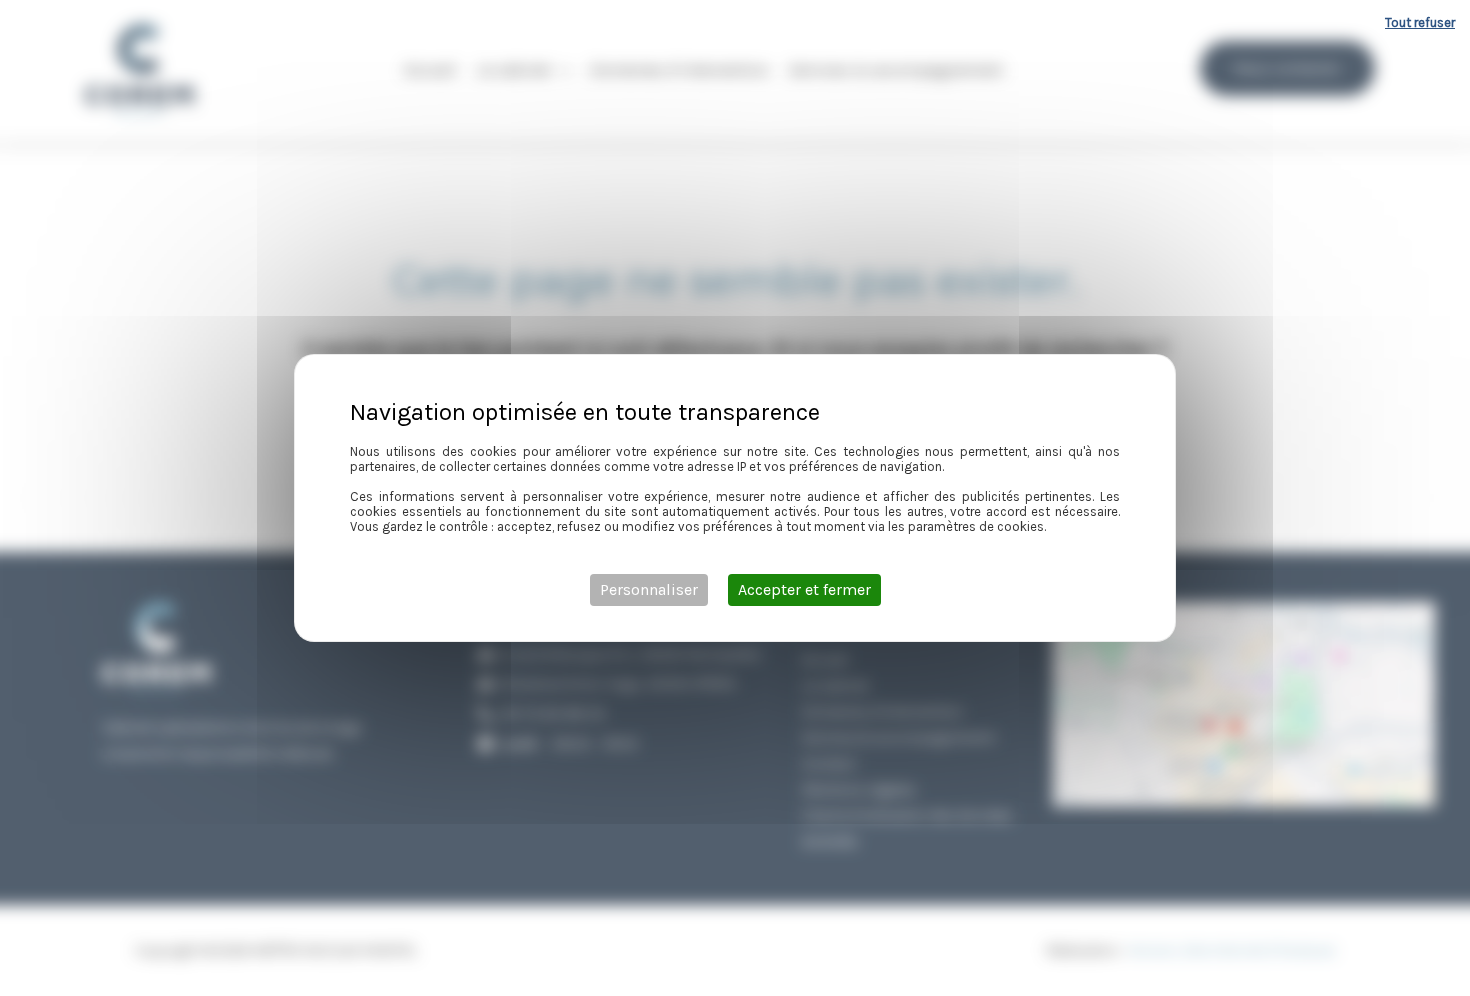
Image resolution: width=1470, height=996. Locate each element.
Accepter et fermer (804, 589)
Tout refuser (1420, 22)
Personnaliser (649, 589)
